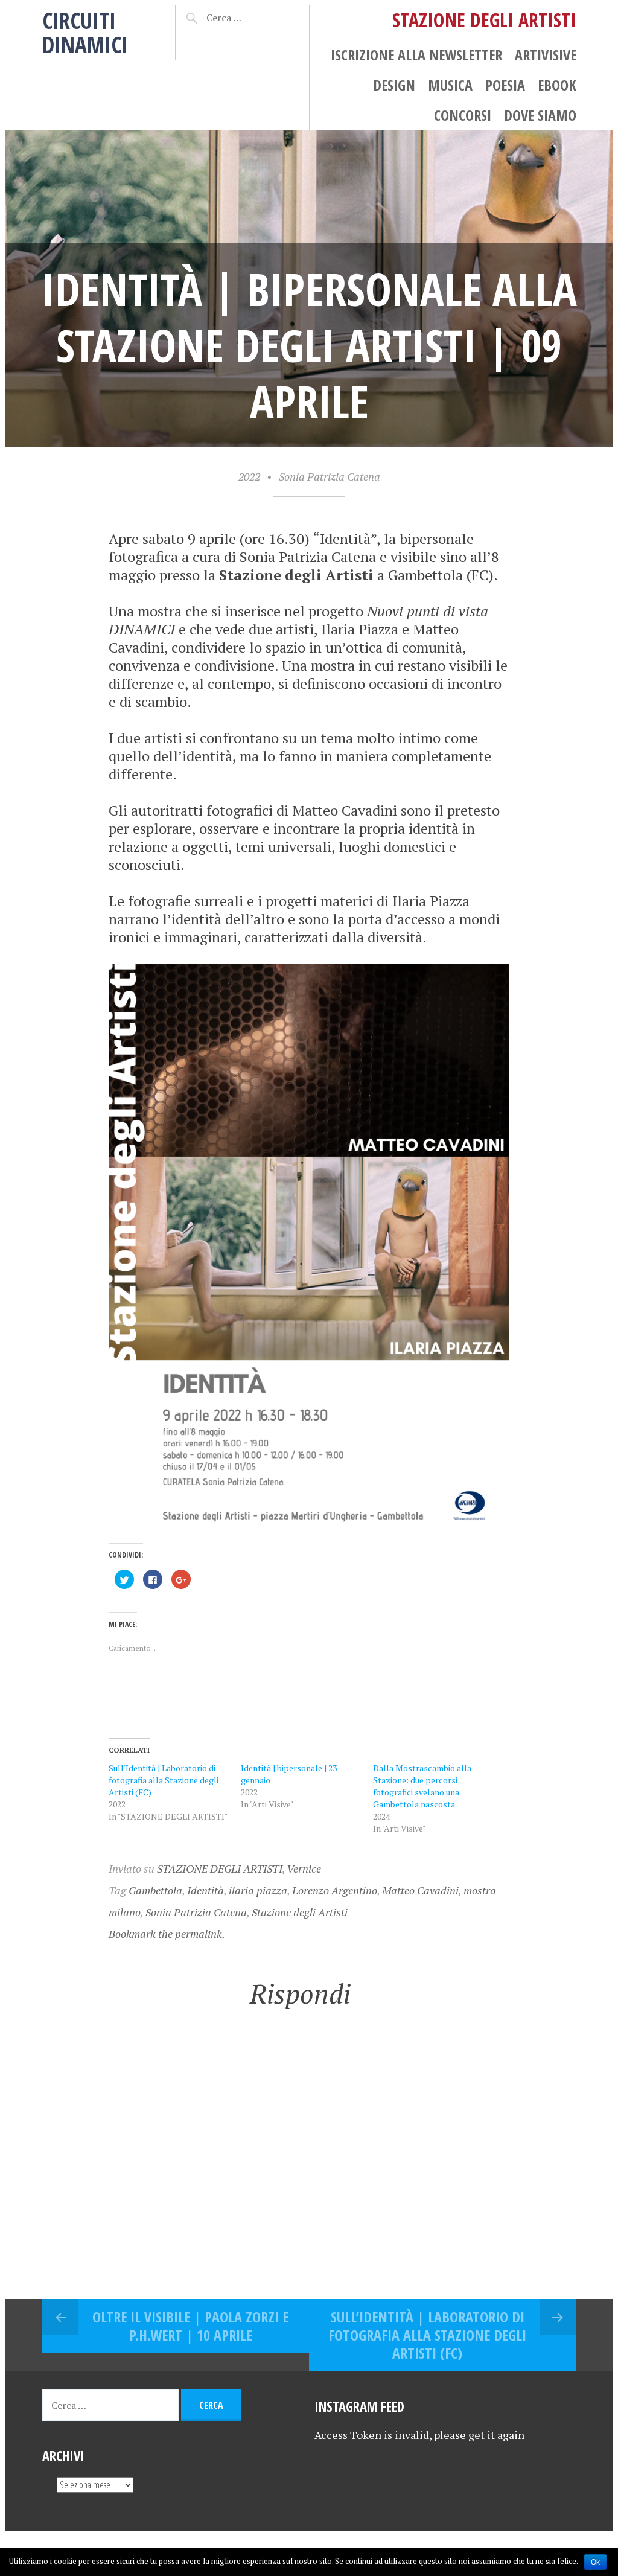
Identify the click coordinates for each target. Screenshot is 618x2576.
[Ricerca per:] (247, 18)
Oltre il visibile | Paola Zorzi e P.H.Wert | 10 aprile (190, 2326)
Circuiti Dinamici (85, 32)
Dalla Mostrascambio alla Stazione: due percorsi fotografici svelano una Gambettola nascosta (422, 1786)
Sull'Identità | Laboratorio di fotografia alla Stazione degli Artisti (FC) (164, 1780)
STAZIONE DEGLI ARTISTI (220, 1868)
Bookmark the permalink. (167, 1934)
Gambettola (155, 1890)
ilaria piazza (258, 1890)
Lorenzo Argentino (335, 1890)
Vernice (304, 1868)
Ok (595, 2562)
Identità (205, 1890)
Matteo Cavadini (420, 1890)
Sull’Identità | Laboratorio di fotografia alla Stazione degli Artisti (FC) (427, 2335)
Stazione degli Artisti (300, 1912)
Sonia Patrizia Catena (330, 476)
